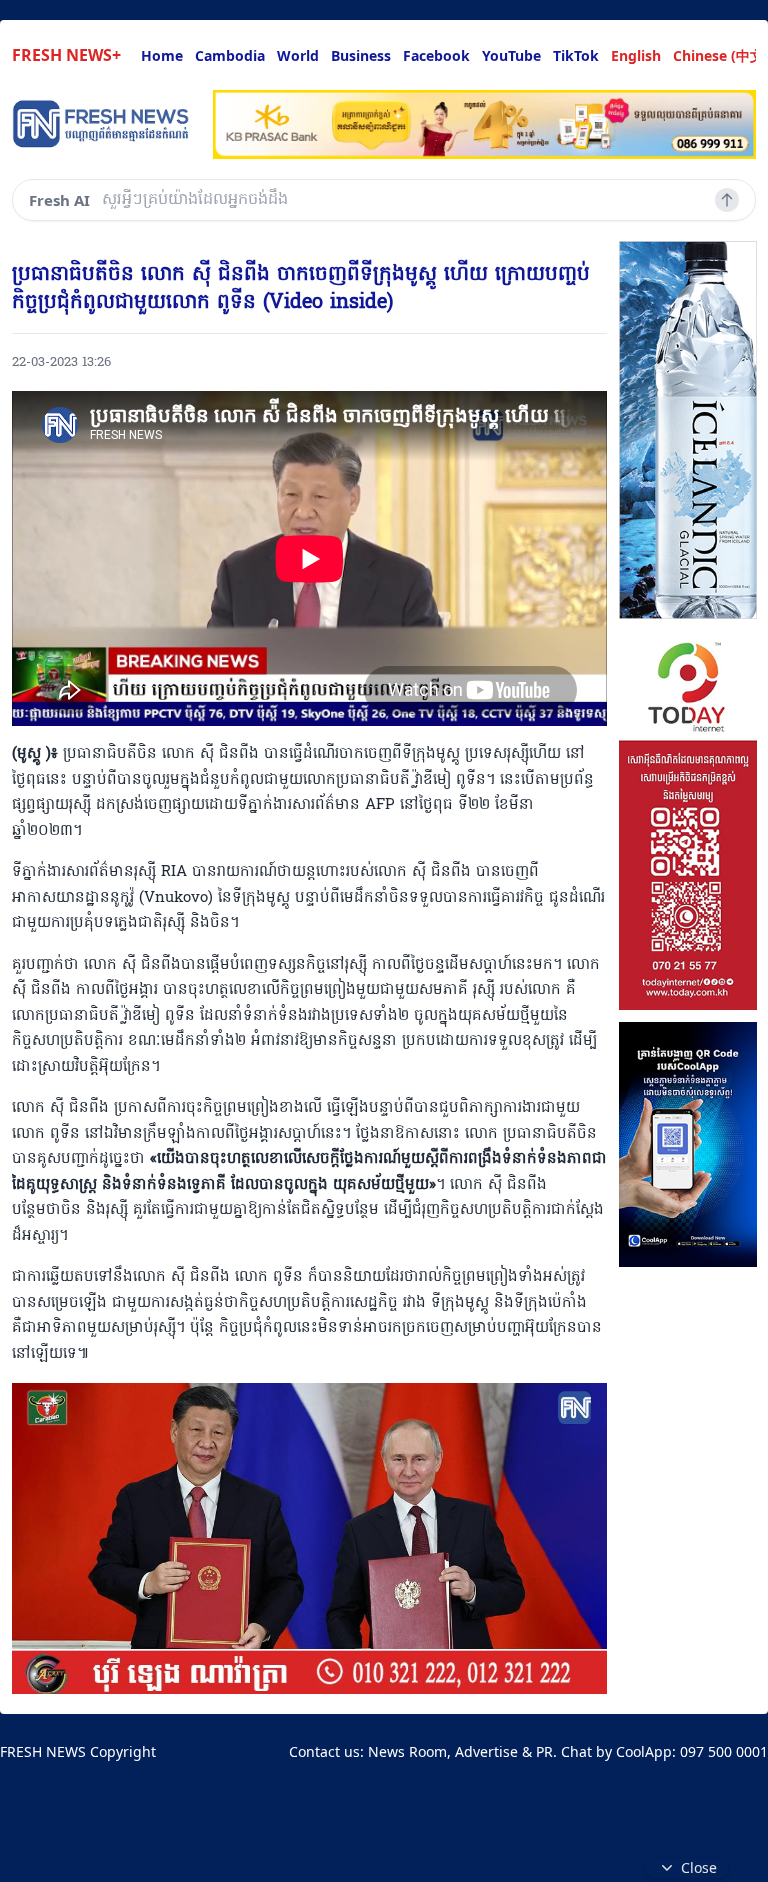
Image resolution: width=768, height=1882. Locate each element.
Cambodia (230, 55)
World (298, 55)
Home (162, 55)
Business (361, 55)
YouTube (511, 55)
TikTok (576, 55)
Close (699, 1867)
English (636, 55)
